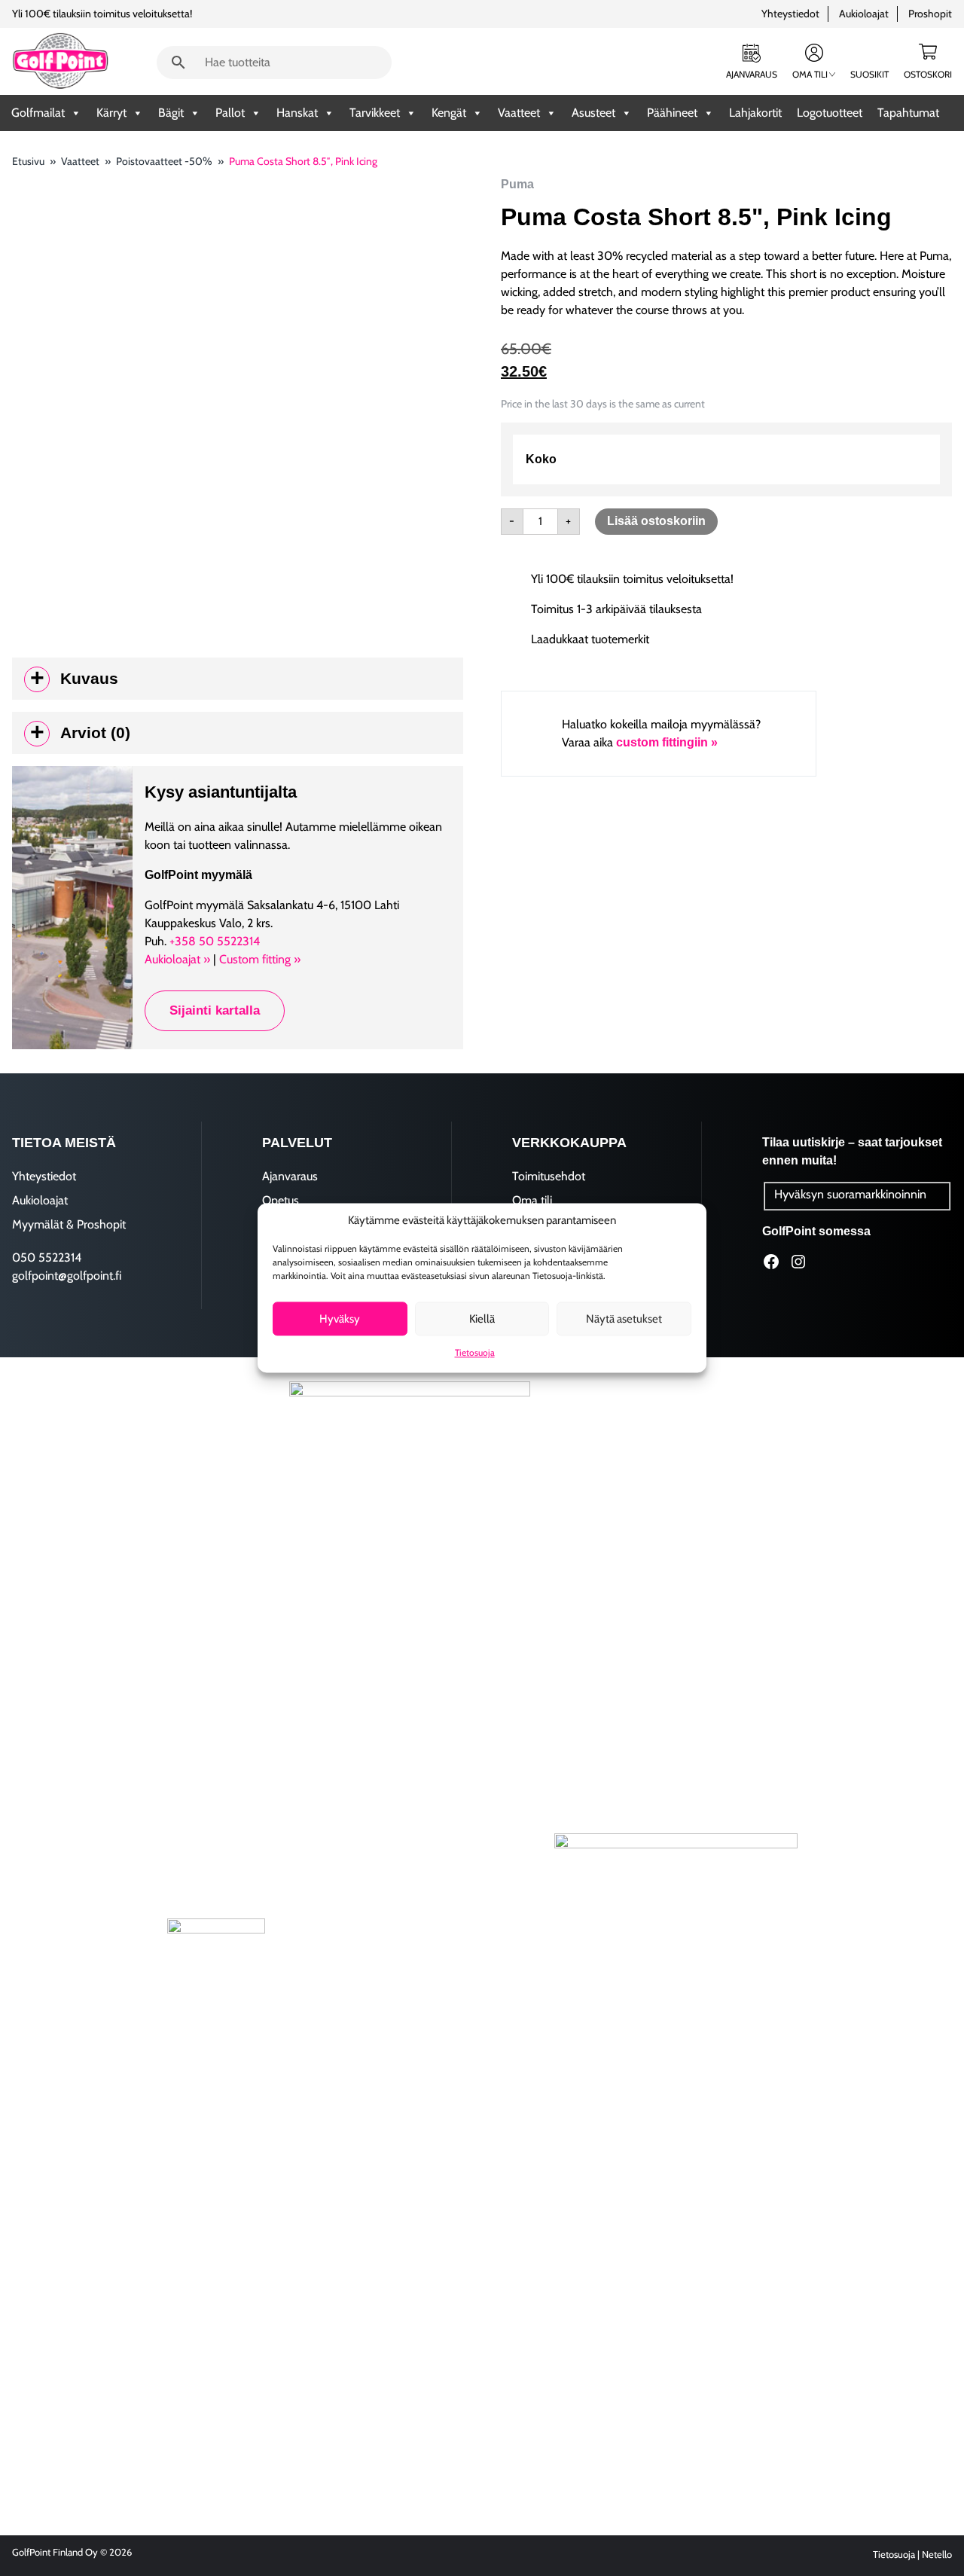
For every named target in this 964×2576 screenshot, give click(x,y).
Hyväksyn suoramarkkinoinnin (850, 1194)
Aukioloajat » (177, 959)
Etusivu (28, 161)
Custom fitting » (260, 959)
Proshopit (930, 14)
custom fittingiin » (667, 742)
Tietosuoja (475, 1353)
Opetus (281, 1200)
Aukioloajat (864, 14)
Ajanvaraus (752, 74)
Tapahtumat (908, 113)
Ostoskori (928, 74)
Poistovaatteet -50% (164, 161)
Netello (937, 2555)
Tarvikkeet (375, 113)
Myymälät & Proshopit (69, 1224)
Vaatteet (519, 113)
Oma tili (810, 74)
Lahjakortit (755, 113)
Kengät (449, 113)
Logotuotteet (830, 113)
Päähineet (672, 113)
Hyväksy (340, 1319)
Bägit (171, 113)
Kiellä (482, 1319)
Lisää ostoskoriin (656, 521)
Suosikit (869, 74)
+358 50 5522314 (215, 941)
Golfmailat (38, 113)
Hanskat (297, 113)
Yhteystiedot (790, 14)
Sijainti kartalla (215, 1010)
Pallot (230, 113)
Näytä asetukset (624, 1319)
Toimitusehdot (549, 1176)
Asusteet (593, 113)
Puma (517, 184)
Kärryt (111, 113)
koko (541, 459)
